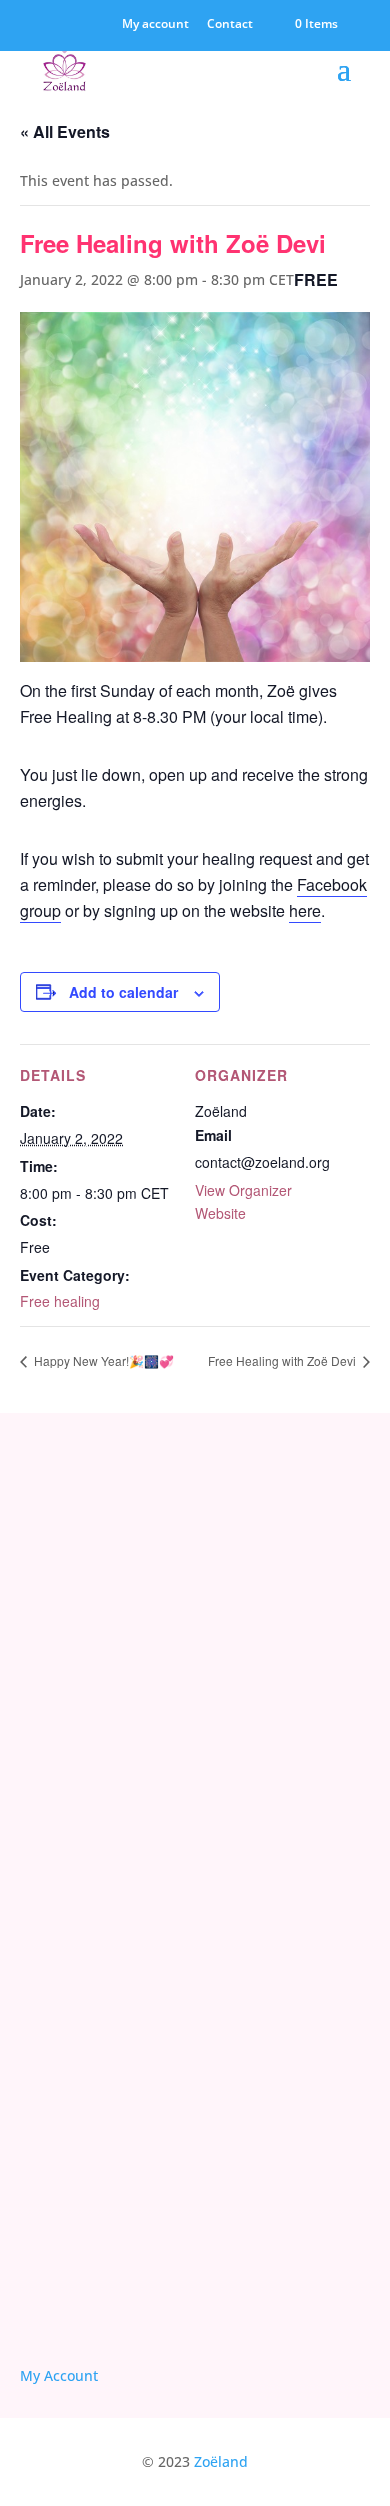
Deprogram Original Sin (103, 2101)
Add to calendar (123, 992)
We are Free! (65, 2161)
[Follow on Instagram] (136, 2306)
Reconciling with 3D (89, 2131)
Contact (230, 25)
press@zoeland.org (84, 1762)
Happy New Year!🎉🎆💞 (102, 1360)
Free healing (60, 1301)
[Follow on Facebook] (40, 2306)
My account (155, 25)
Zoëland (221, 2461)
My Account (59, 2375)
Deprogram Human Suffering (122, 2191)
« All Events (65, 131)
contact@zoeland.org (90, 1701)
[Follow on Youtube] (88, 2306)
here (305, 910)
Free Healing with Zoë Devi (283, 1360)
